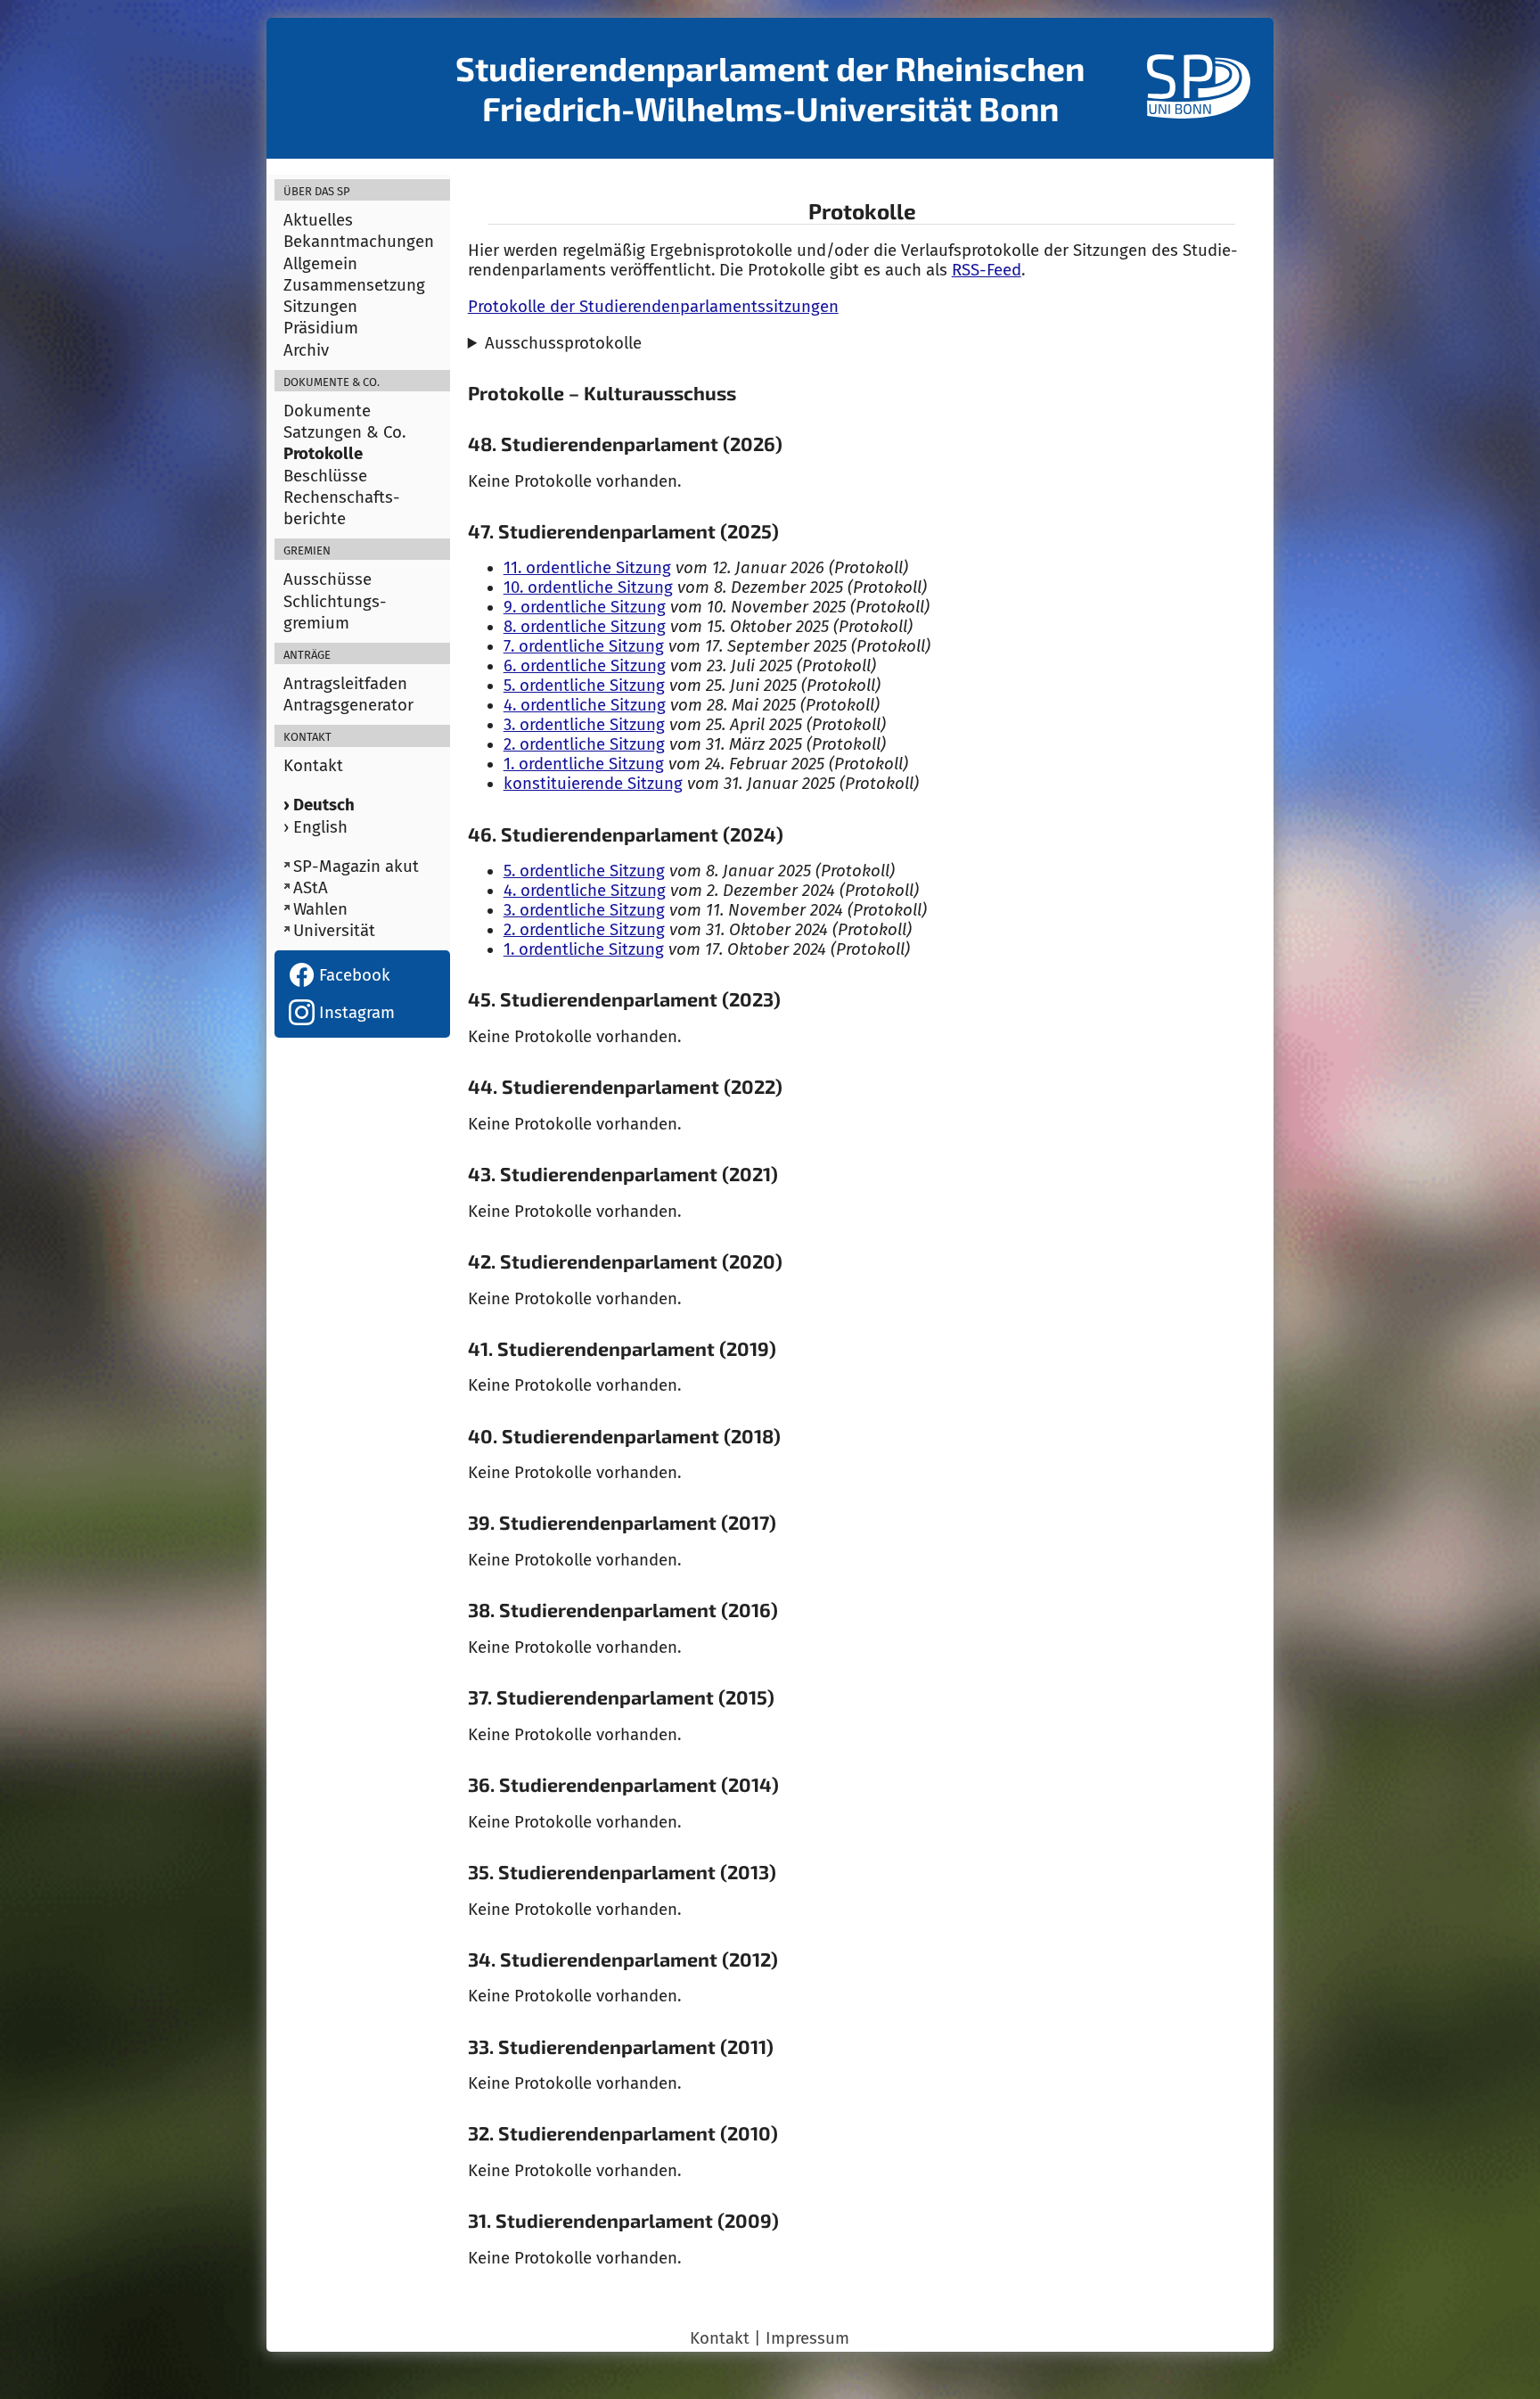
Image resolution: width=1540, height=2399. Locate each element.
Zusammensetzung (354, 285)
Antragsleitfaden (345, 684)
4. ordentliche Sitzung (585, 705)
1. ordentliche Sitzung (584, 764)
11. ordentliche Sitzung (587, 568)
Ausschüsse (328, 579)
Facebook (352, 975)
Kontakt (313, 766)
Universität (334, 931)
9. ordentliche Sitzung (585, 607)
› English (315, 827)
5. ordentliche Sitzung (584, 686)
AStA (311, 888)
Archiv (306, 350)
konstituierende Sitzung (593, 784)
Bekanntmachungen (359, 242)
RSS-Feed (987, 270)
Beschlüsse (325, 476)
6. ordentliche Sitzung (585, 666)
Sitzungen (320, 307)
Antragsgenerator (348, 705)
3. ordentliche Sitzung (584, 725)
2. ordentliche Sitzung (584, 744)
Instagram (355, 1013)
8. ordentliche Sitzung (585, 627)
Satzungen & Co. (344, 432)
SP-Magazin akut (356, 867)
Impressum (807, 2338)
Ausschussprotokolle (563, 343)
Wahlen (320, 909)
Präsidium (321, 328)
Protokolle (323, 454)
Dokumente (327, 411)
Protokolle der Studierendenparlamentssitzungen (653, 307)
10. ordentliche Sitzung (588, 587)
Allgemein (320, 264)
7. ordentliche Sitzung (584, 646)
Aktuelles (318, 220)
